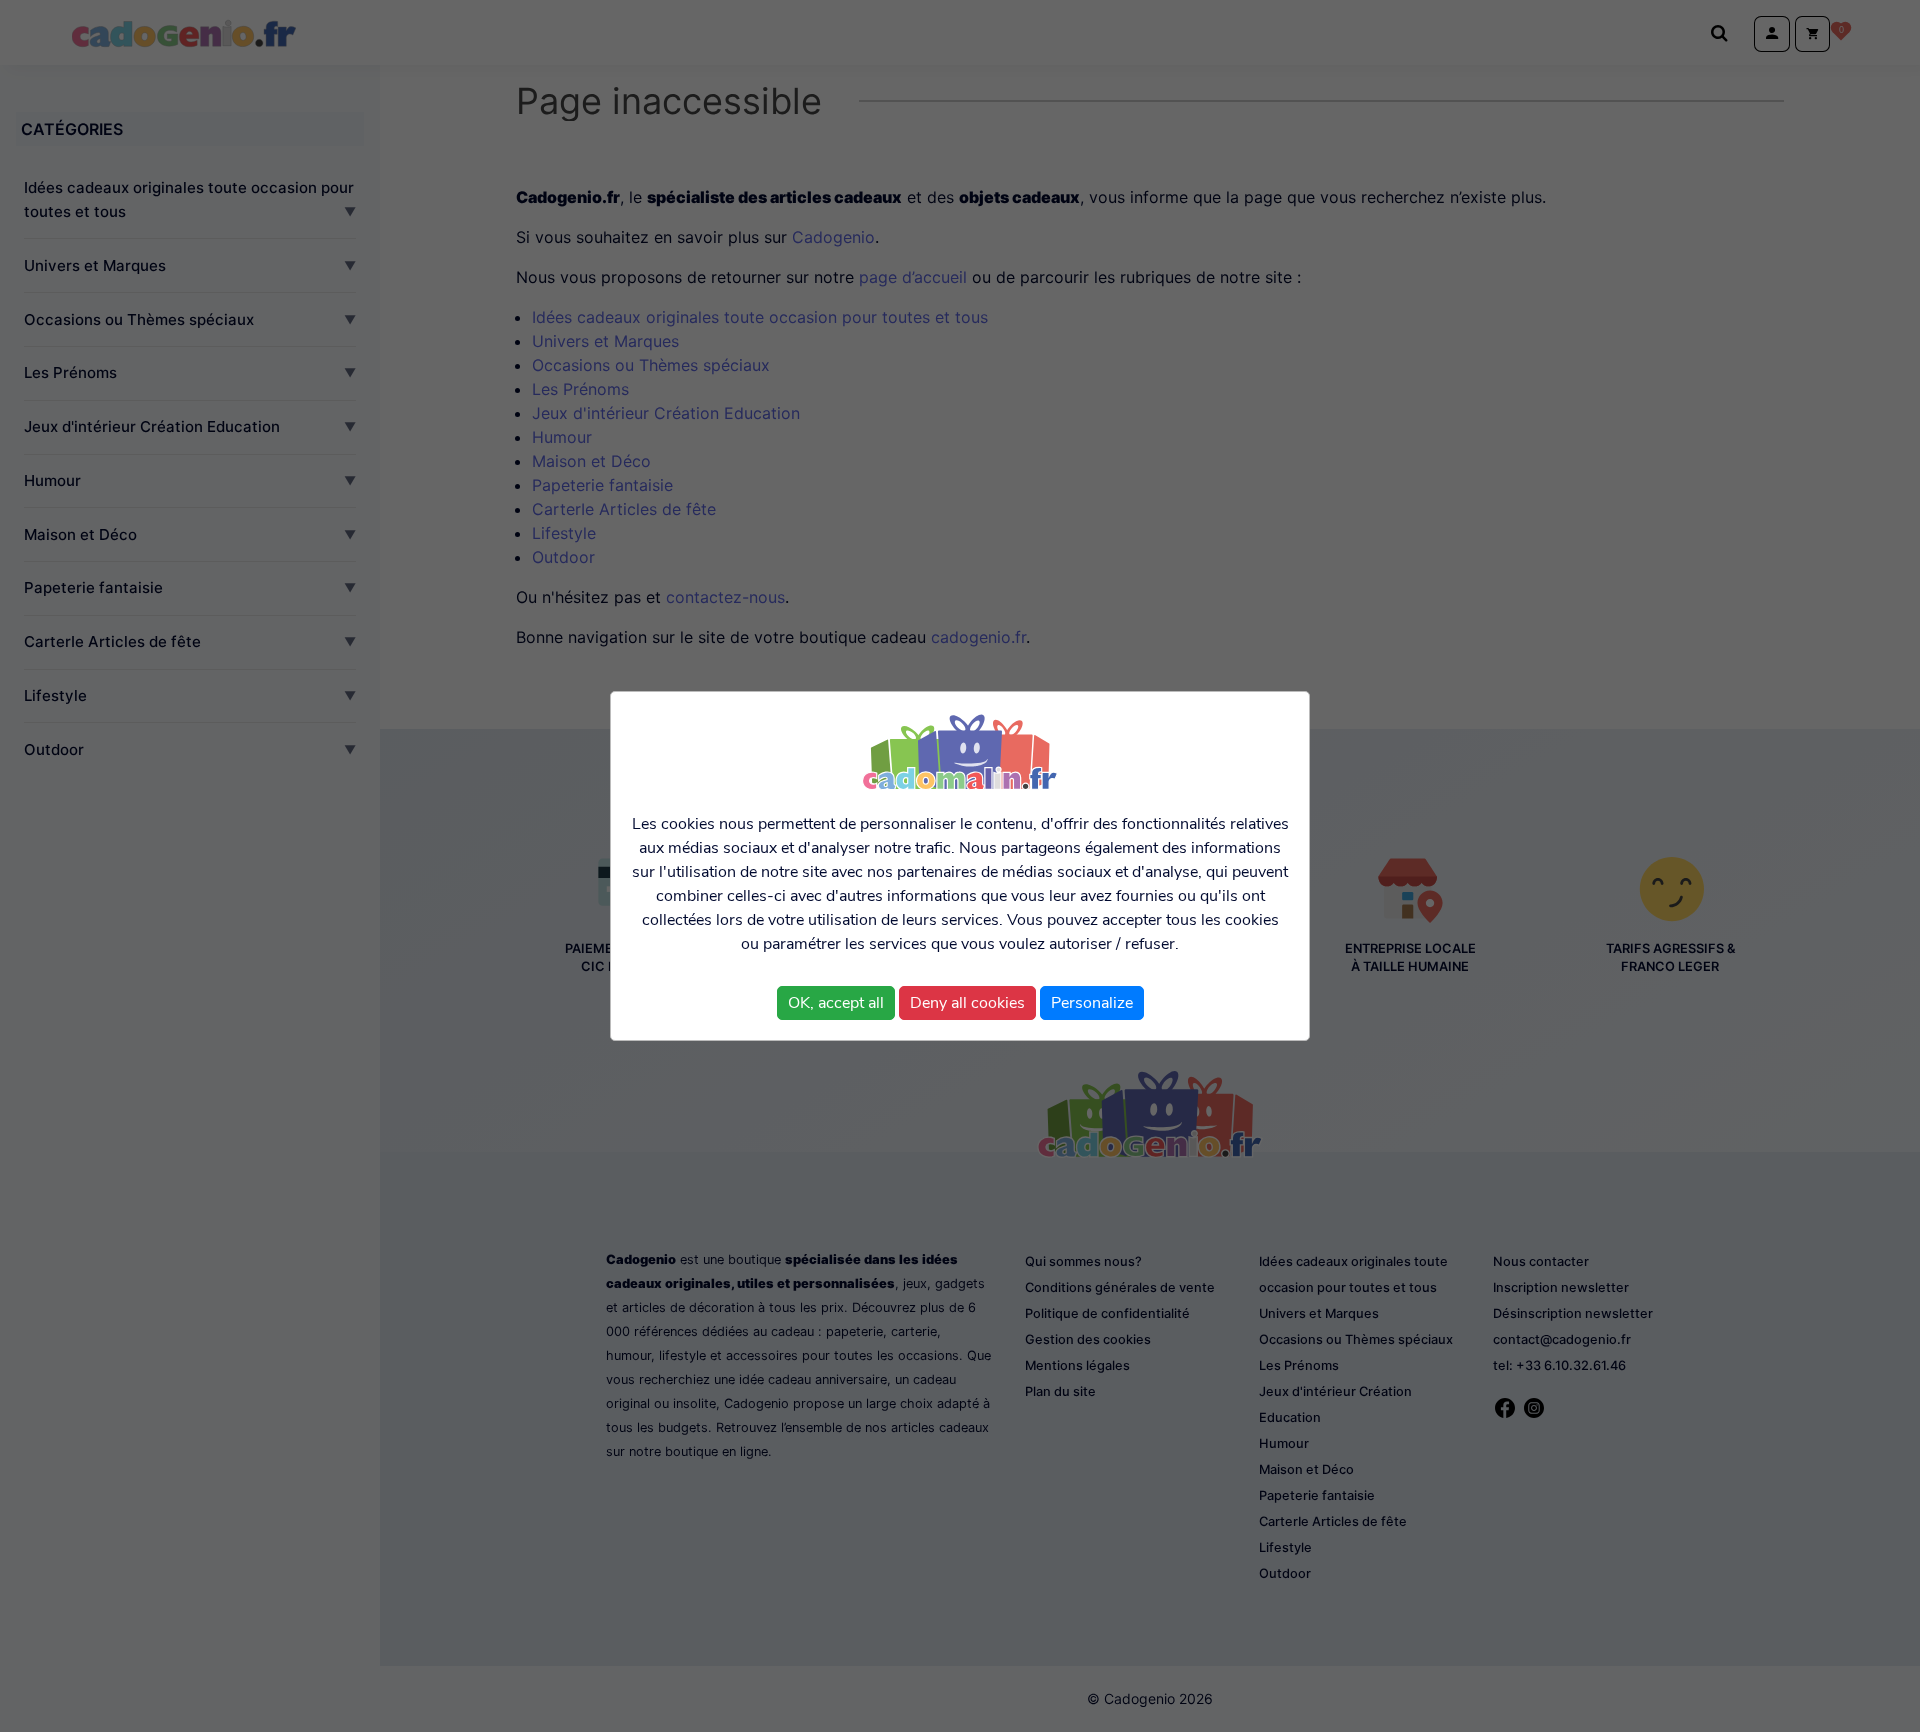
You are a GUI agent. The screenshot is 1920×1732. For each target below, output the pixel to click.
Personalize (1092, 1003)
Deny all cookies (967, 1003)
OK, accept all (836, 1003)
